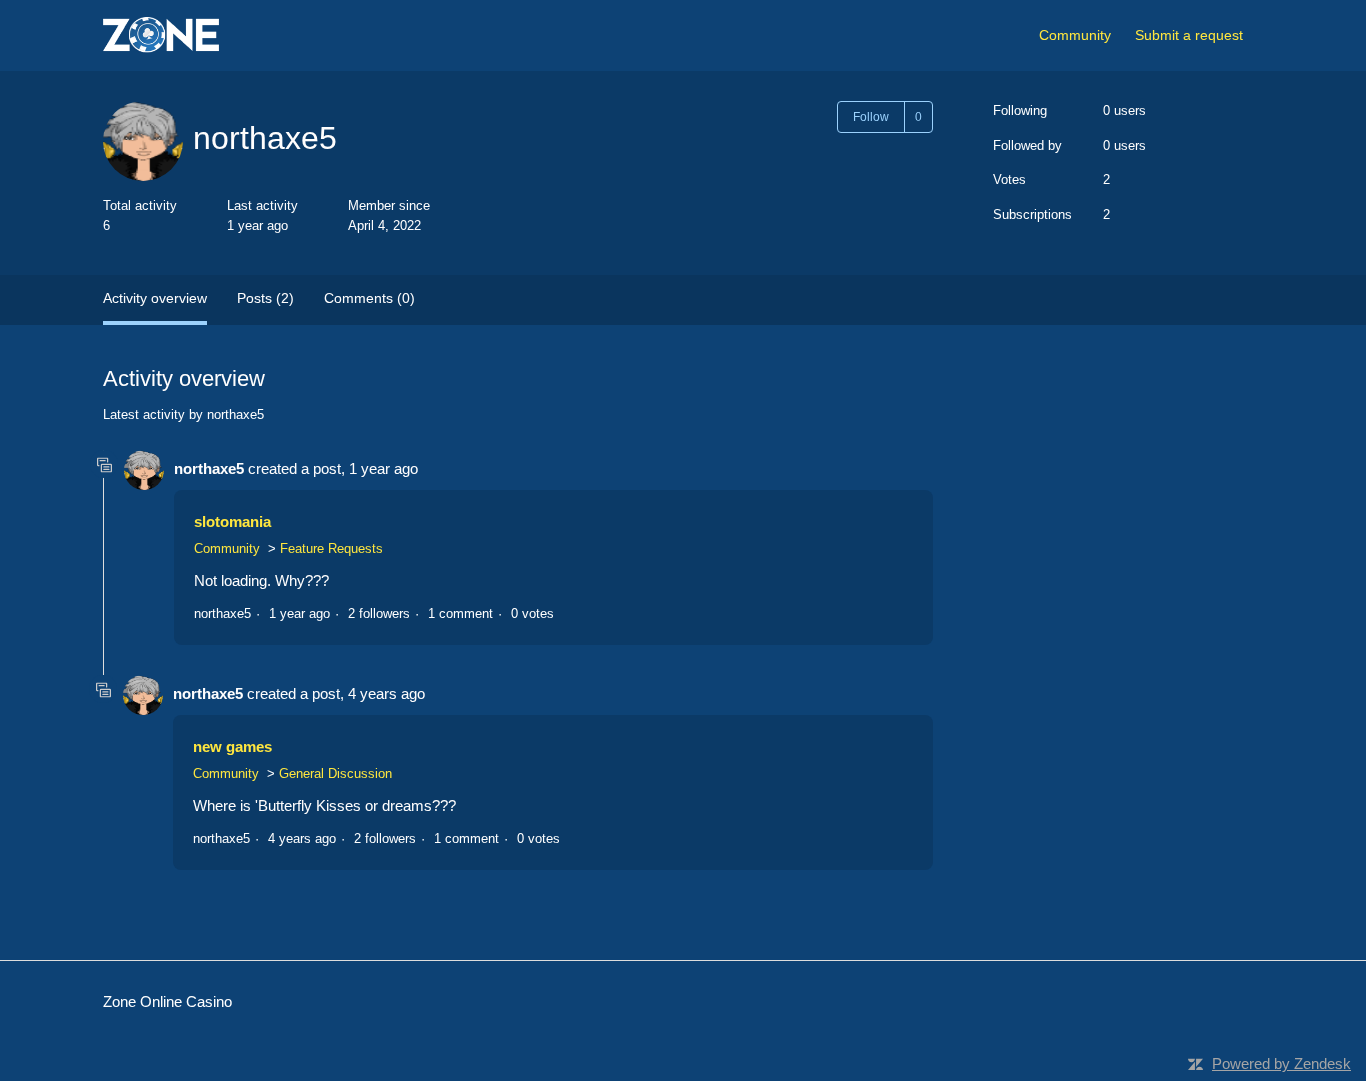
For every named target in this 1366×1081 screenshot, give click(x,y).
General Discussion (335, 773)
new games (232, 746)
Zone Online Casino (167, 1001)
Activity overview (155, 298)
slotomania (232, 521)
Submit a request (1189, 35)
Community (1075, 35)
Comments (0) (369, 298)
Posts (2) (265, 298)
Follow (871, 117)
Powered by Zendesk (1281, 1063)
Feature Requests (331, 548)
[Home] (161, 35)
